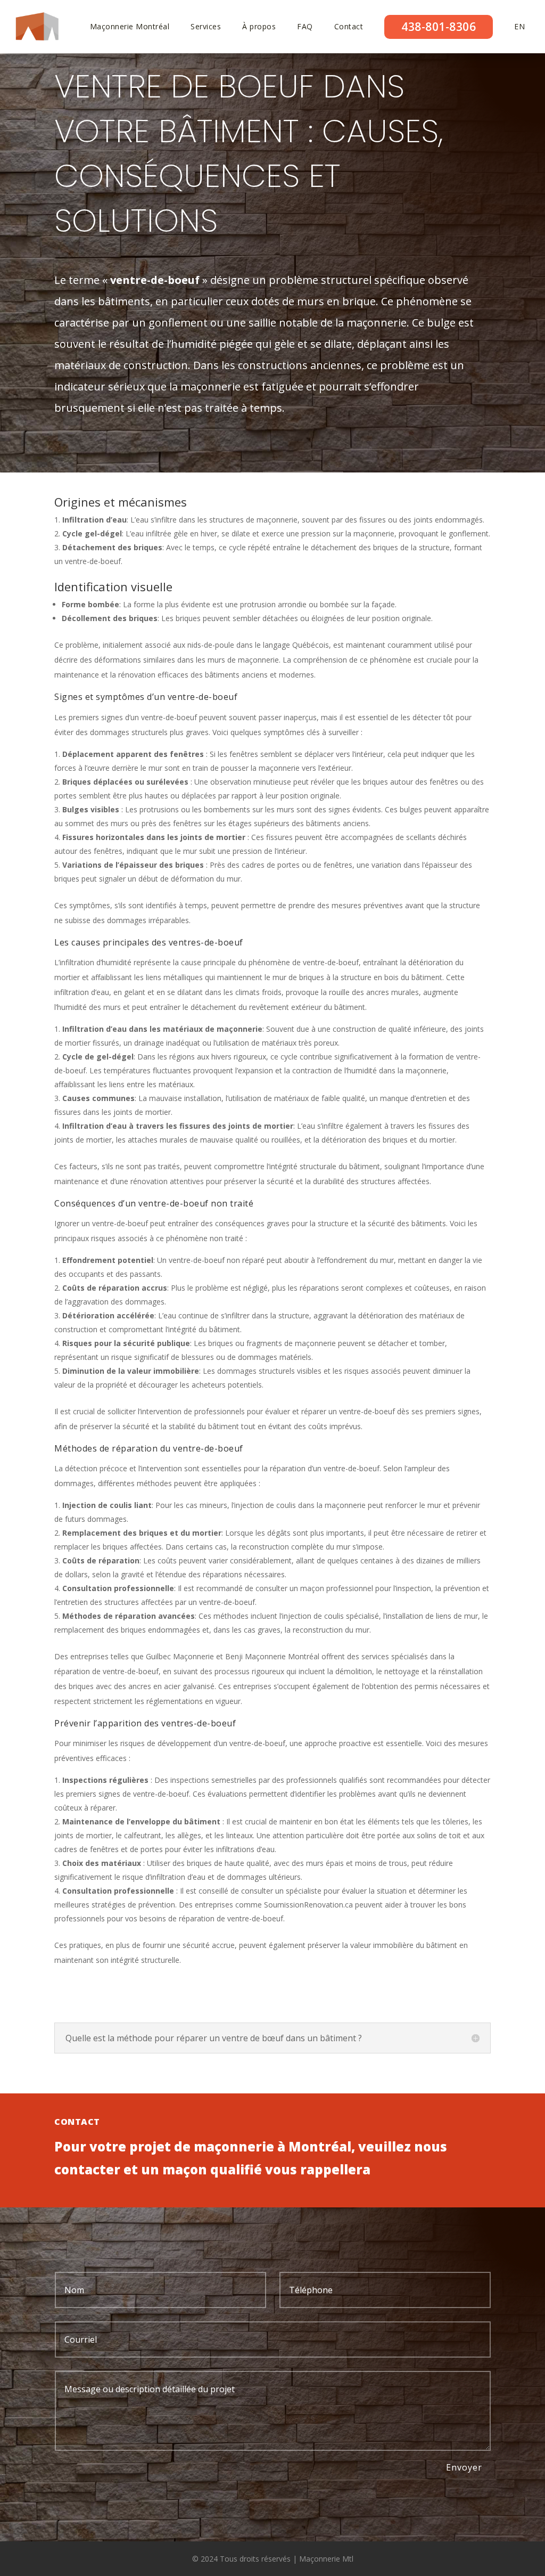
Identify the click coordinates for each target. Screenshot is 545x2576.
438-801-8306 (439, 27)
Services (206, 27)
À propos (259, 27)
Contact (349, 27)
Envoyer (464, 2467)
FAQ (305, 27)
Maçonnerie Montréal (130, 27)
